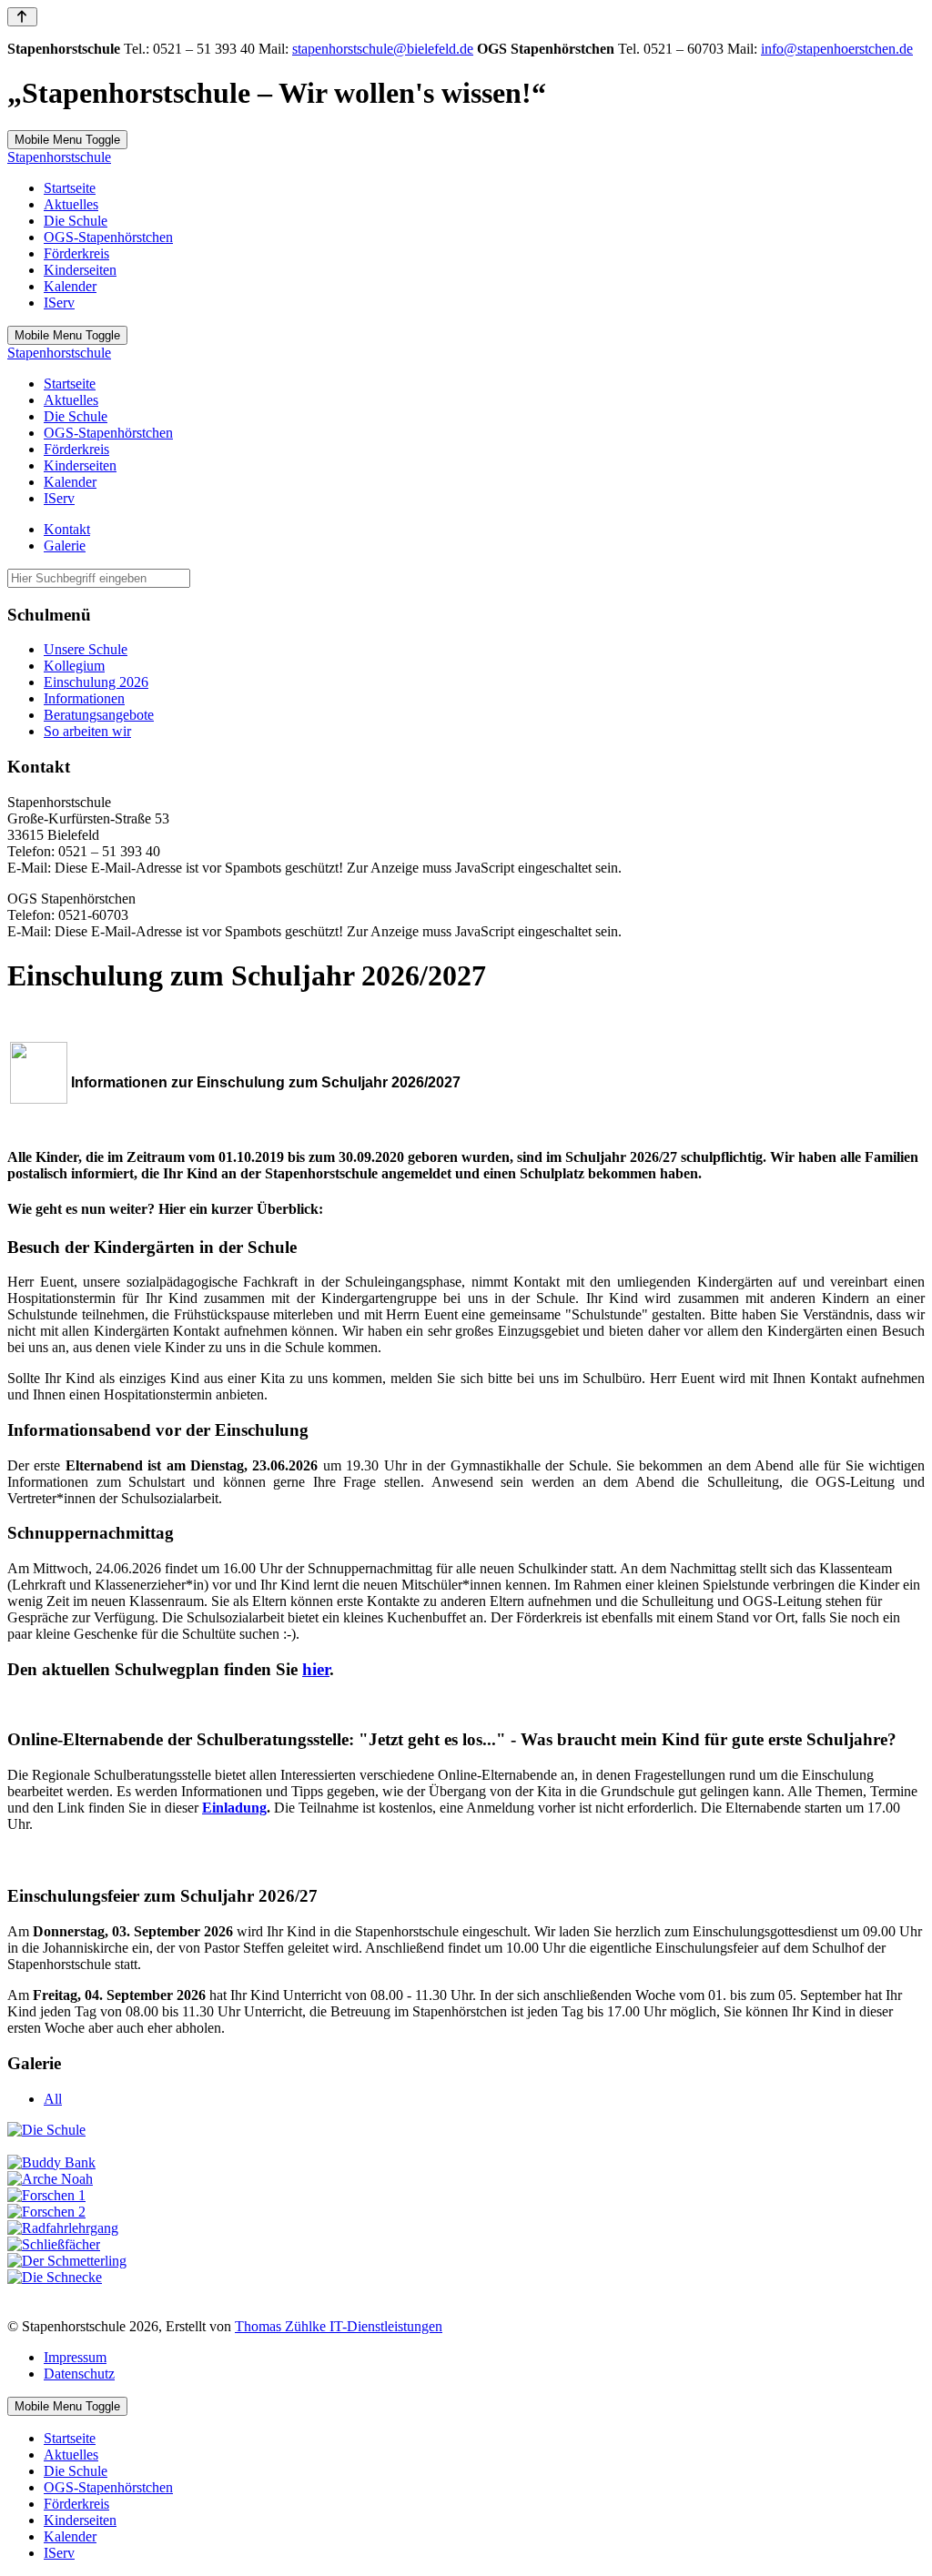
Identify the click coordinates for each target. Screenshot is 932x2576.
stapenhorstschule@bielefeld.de (383, 49)
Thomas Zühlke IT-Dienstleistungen (339, 2326)
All (53, 2099)
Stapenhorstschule (59, 157)
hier (316, 1669)
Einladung (234, 1808)
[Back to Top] (22, 17)
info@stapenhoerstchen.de (837, 49)
